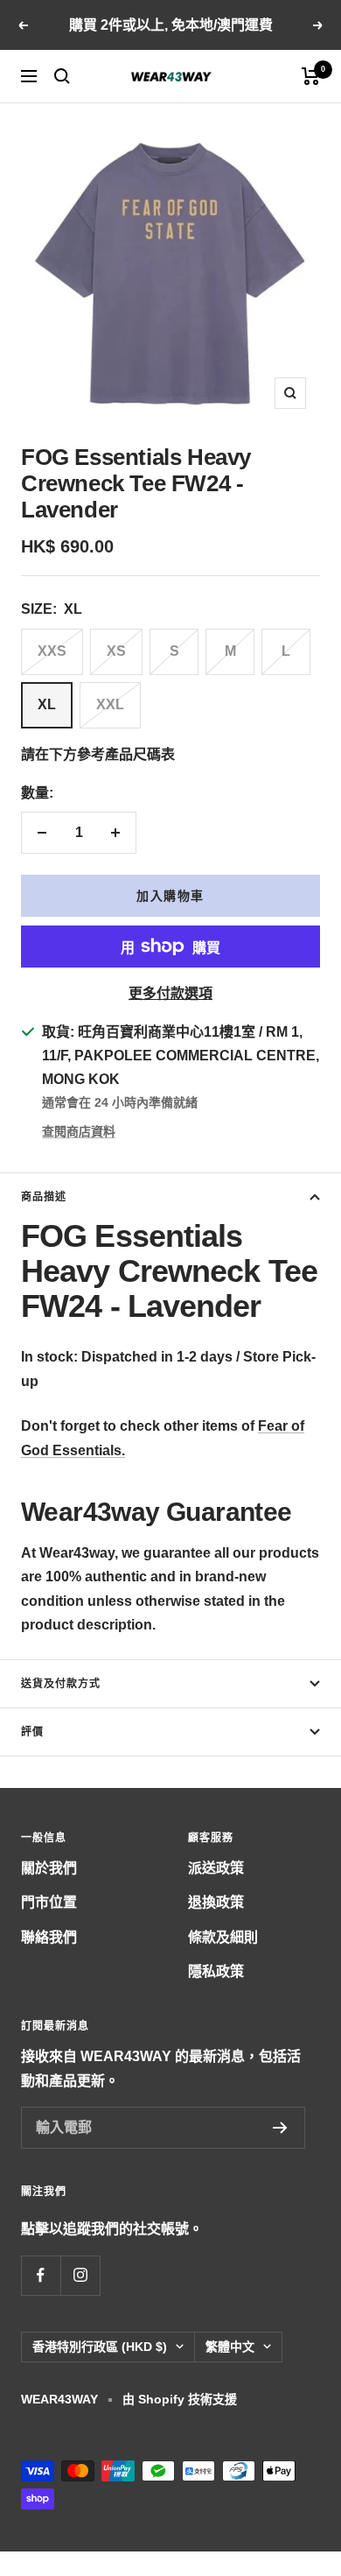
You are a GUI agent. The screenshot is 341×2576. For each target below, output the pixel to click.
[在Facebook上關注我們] (41, 2275)
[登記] (280, 2128)
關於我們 (49, 1868)
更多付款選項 (170, 993)
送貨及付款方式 (61, 1684)
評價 (32, 1732)
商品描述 (44, 1197)
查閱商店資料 (79, 1131)
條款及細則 (223, 1937)
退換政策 (216, 1902)
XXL (110, 704)
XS (116, 651)
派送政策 (216, 1868)
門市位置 (49, 1902)
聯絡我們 (49, 1937)
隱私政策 (216, 1971)
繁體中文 (230, 2347)
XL (47, 704)
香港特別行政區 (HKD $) (100, 2347)
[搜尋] (62, 76)
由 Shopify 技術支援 (180, 2399)
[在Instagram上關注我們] (80, 2275)
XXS (52, 651)
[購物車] (311, 76)
